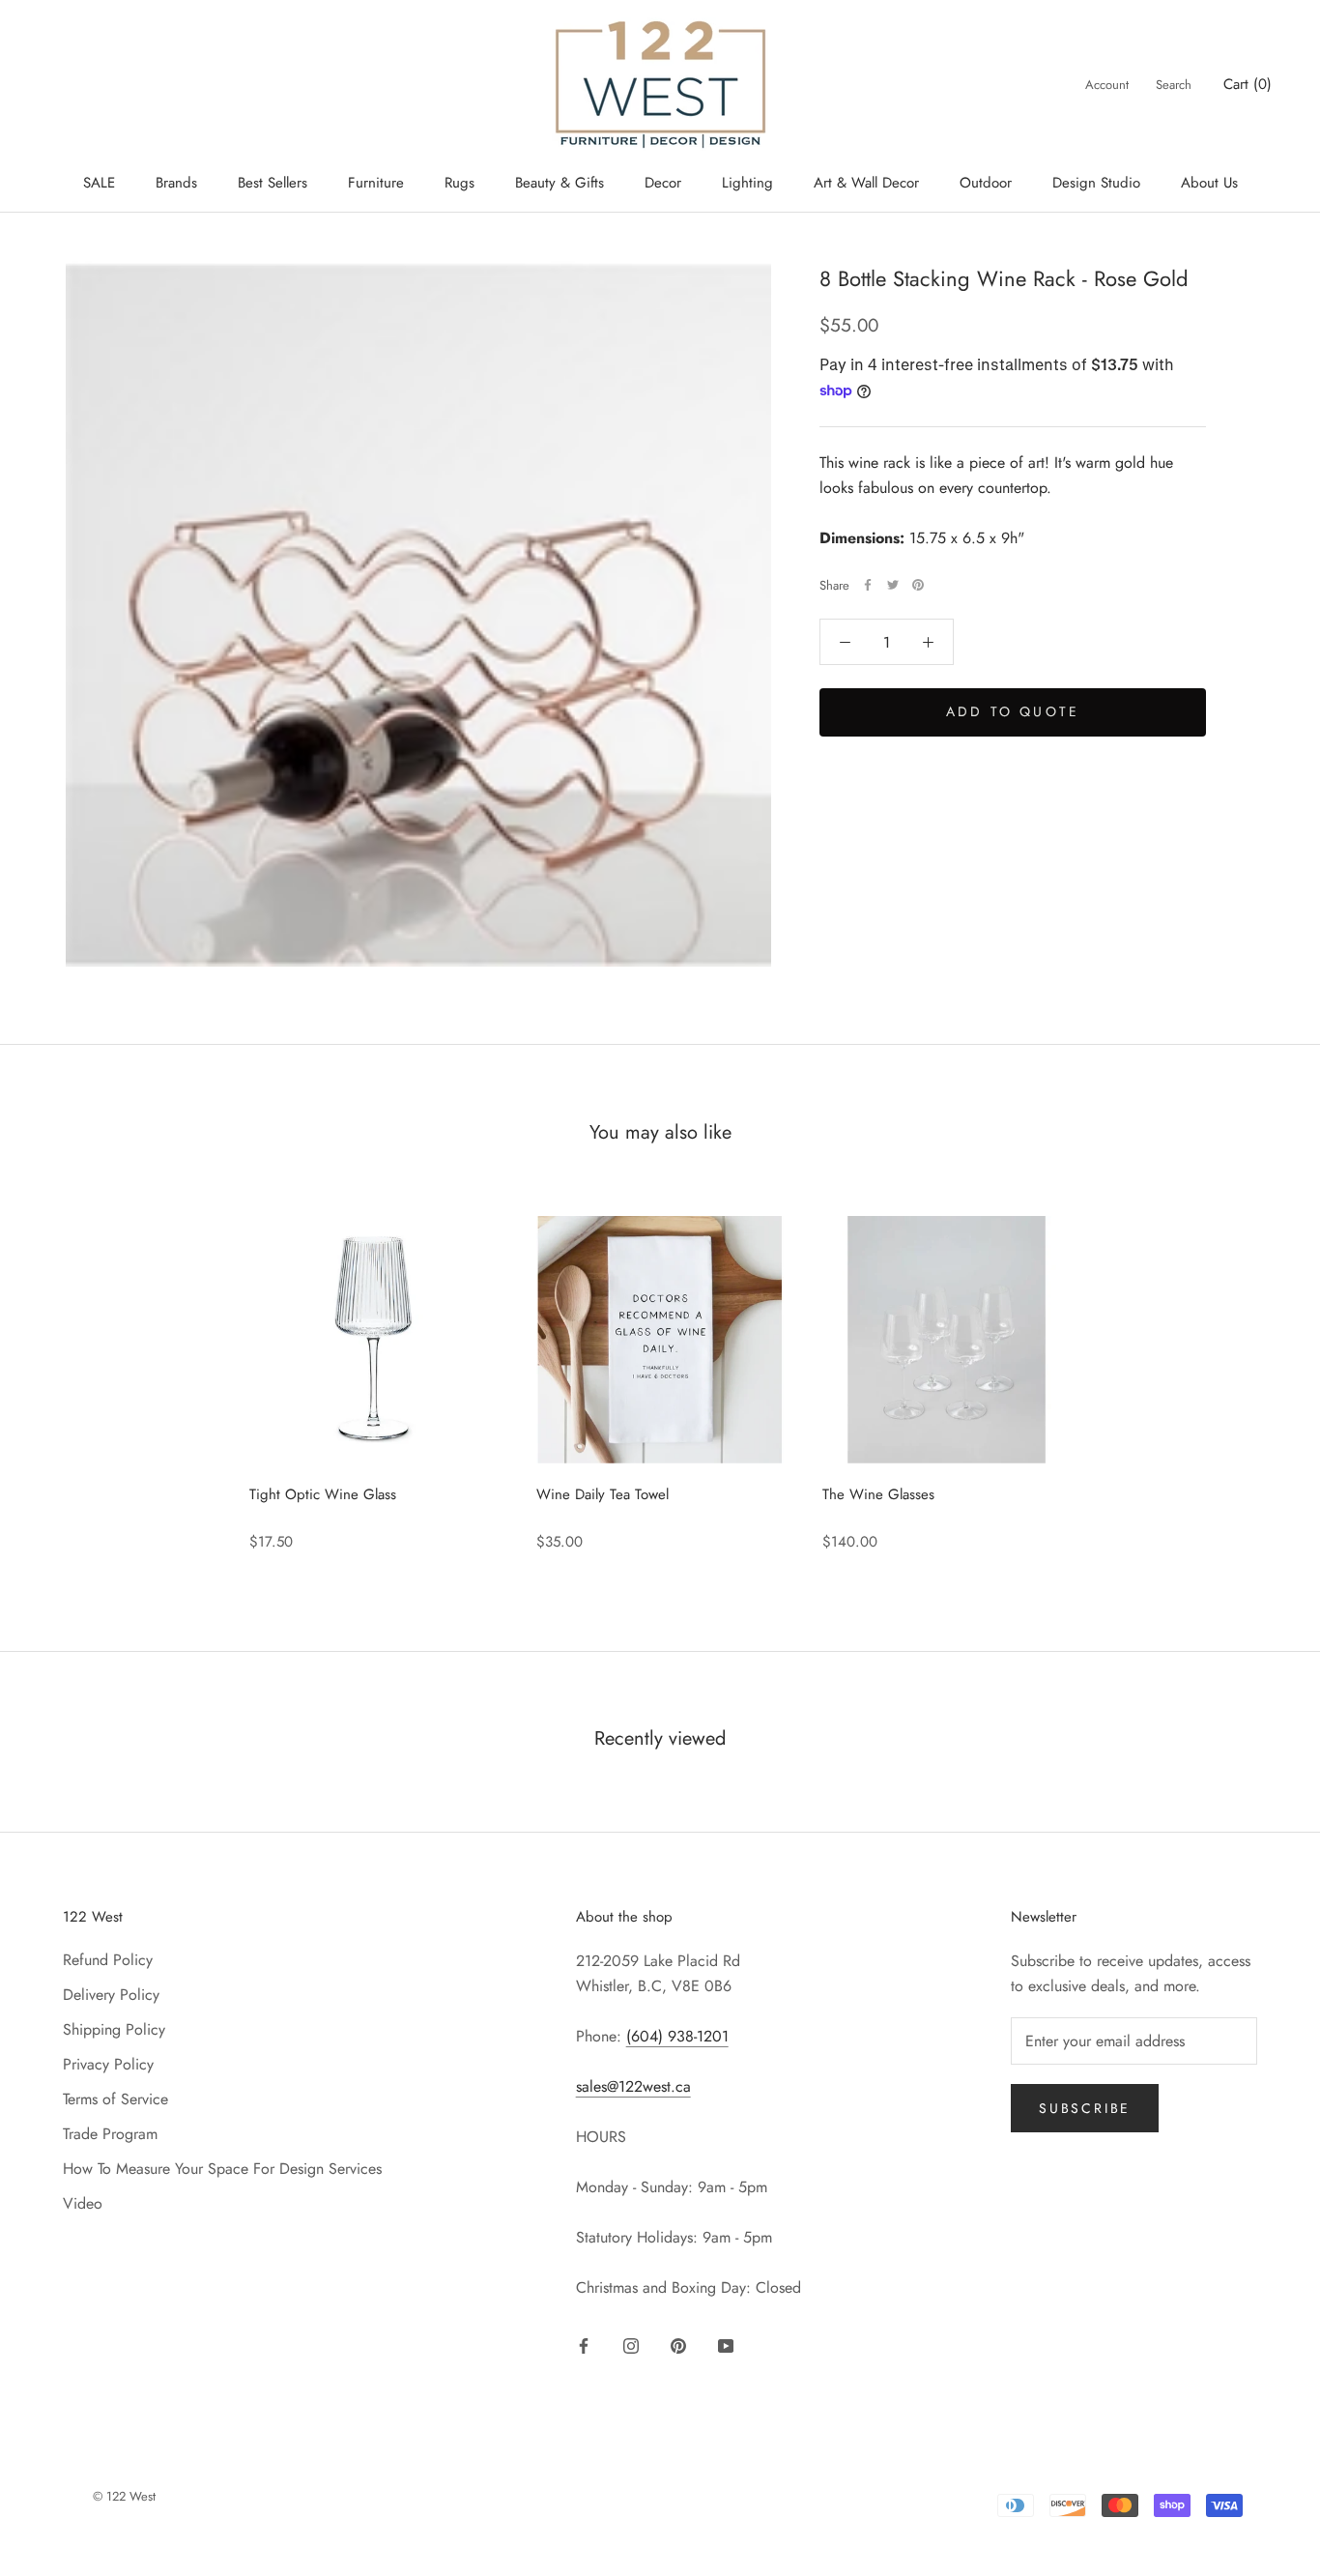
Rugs (459, 183)
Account (1107, 85)
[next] (1260, 1373)
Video (83, 2203)
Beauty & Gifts (560, 183)
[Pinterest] (918, 585)
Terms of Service (115, 2099)
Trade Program (110, 2134)
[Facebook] (868, 585)
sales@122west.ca (633, 2086)
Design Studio (1096, 183)
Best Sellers (273, 183)
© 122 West (124, 2496)
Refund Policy (108, 1960)
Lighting (747, 183)
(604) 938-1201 (677, 2036)
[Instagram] (631, 2344)
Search (1174, 85)
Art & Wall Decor (866, 183)
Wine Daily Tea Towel (603, 1494)
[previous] (60, 1373)
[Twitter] (893, 585)
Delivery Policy (111, 1995)
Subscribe (1085, 2108)
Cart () (1248, 84)
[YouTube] (726, 2344)
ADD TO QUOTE (1013, 711)
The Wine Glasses (878, 1494)
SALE (99, 183)
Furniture (376, 183)
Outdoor (986, 183)
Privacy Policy (108, 2064)
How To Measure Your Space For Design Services (222, 2169)
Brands (176, 183)
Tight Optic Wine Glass (323, 1494)
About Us (1209, 183)
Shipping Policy (114, 2029)
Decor (663, 183)
